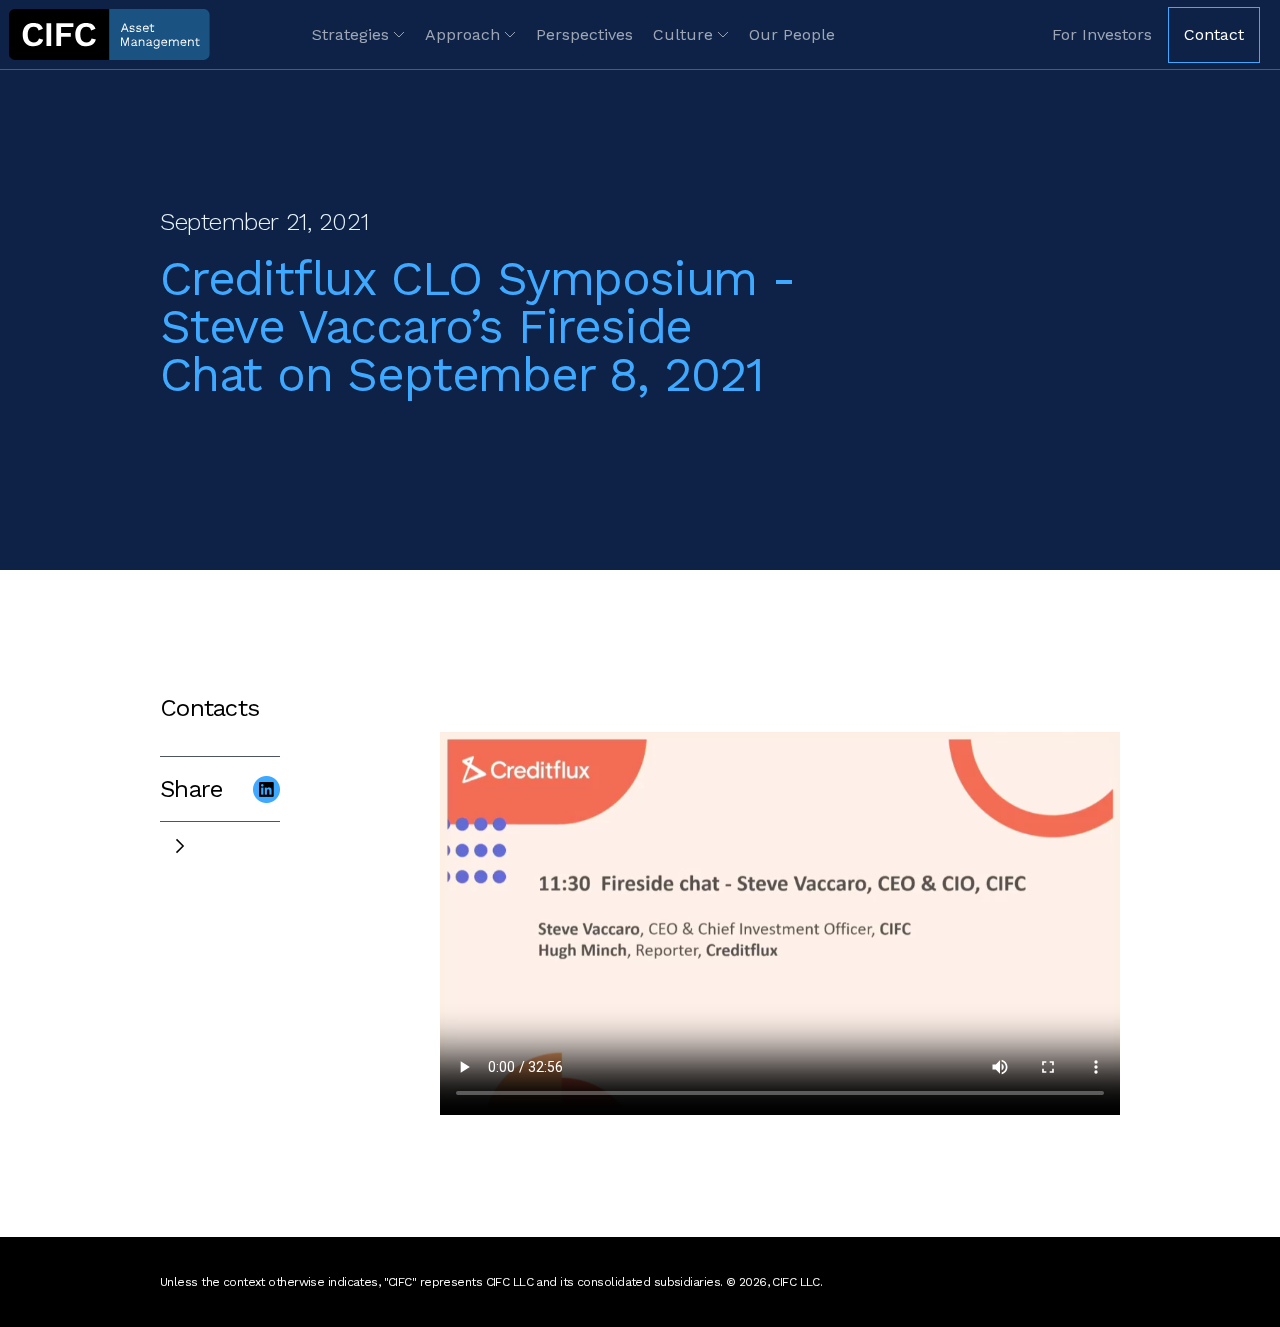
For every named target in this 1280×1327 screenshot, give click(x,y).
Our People (792, 34)
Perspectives (584, 34)
